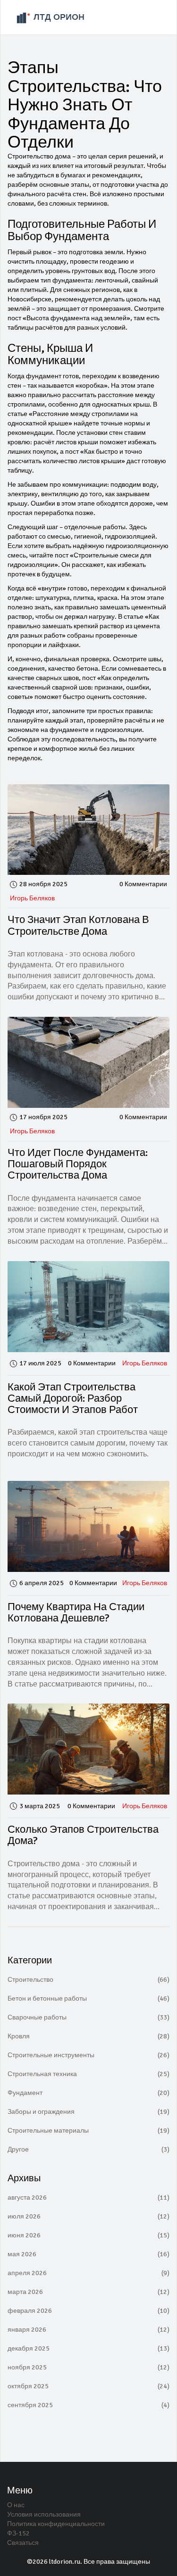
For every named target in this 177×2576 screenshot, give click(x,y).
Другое (88, 2149)
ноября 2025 (88, 2367)
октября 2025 (88, 2386)
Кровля (88, 2036)
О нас (16, 2505)
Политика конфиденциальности (56, 2524)
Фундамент (88, 2093)
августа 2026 (88, 2198)
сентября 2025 (88, 2405)
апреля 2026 (88, 2273)
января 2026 (88, 2330)
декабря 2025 (88, 2348)
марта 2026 (88, 2292)
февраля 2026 (88, 2311)
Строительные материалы (88, 2131)
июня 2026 (88, 2235)
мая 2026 (88, 2254)
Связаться (23, 2543)
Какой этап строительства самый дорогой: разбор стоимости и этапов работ (73, 1398)
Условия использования (44, 2514)
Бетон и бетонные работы (88, 1998)
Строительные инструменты (88, 2055)
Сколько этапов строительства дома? (83, 1835)
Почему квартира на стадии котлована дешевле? (76, 1612)
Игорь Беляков (32, 898)
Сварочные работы (88, 2017)
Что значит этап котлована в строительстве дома (78, 925)
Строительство (88, 1980)
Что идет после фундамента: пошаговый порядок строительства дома (78, 1164)
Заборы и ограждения (88, 2112)
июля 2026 (88, 2216)
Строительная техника (88, 2074)
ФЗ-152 (18, 2533)
